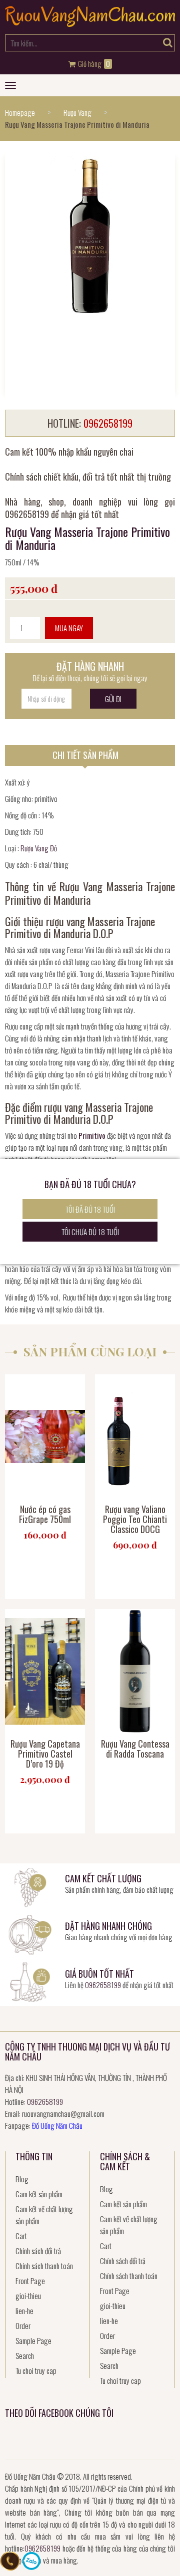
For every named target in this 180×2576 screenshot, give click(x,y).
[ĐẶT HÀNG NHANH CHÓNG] (30, 1933)
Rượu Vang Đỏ (39, 848)
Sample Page (33, 2340)
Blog (22, 2179)
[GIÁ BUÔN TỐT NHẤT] (30, 1981)
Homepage (20, 112)
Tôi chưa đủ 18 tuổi (90, 1232)
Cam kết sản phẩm (39, 2194)
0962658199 (103, 1985)
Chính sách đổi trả (38, 2251)
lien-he (24, 2311)
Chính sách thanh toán (44, 2266)
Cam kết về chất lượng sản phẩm (44, 2215)
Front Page (30, 2281)
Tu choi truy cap (36, 2370)
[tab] (90, 756)
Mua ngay (69, 628)
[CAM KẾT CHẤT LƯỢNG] (30, 1886)
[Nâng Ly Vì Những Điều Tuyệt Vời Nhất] (90, 23)
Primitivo (92, 1135)
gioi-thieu (28, 2296)
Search (25, 2355)
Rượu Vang (77, 112)
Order (23, 2325)
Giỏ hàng (93, 64)
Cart (21, 2236)
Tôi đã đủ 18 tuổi (90, 1209)
